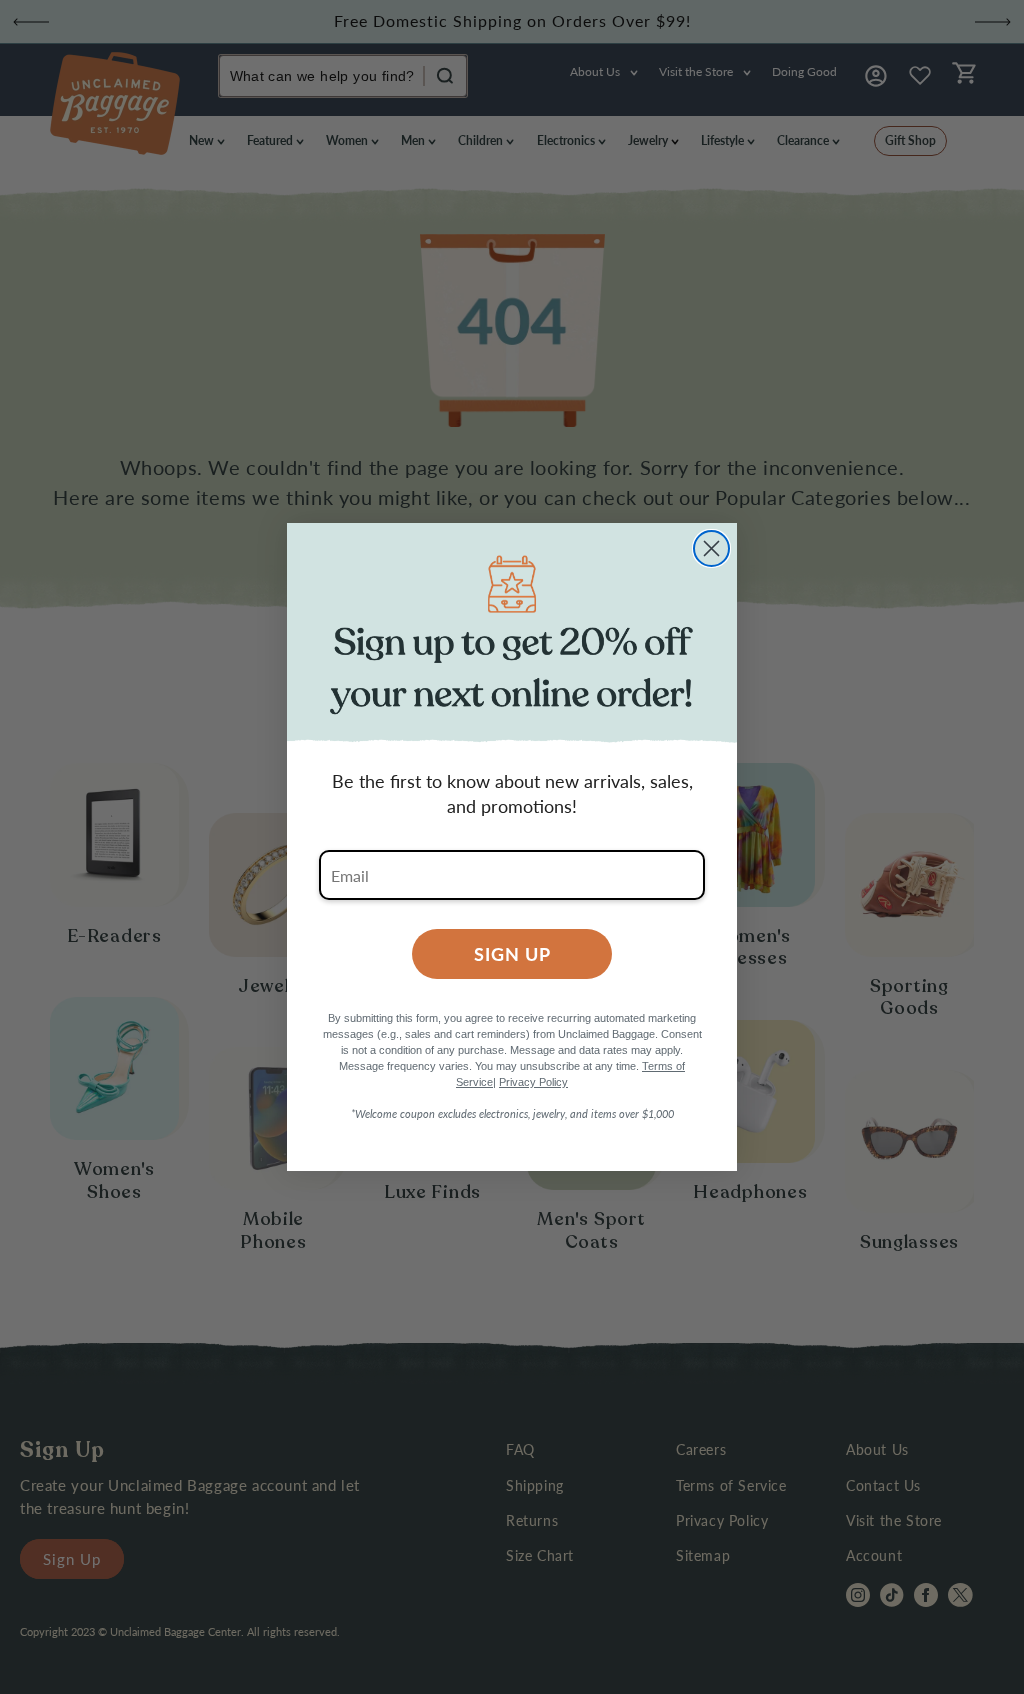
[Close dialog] (711, 548)
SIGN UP (512, 953)
